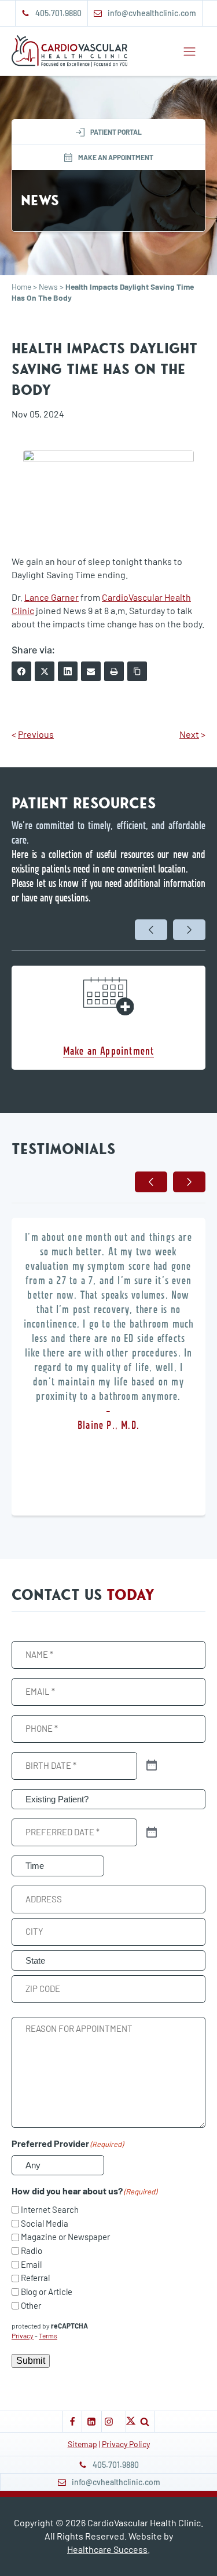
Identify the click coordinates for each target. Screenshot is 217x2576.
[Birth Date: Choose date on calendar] (152, 1766)
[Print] (114, 671)
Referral (35, 2278)
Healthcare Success (107, 2549)
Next (189, 734)
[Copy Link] (137, 671)
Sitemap (82, 2444)
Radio (32, 2250)
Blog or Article (47, 2292)
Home (21, 287)
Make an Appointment (109, 1050)
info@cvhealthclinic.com (152, 13)
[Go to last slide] (151, 930)
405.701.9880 (58, 13)
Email (31, 2264)
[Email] (91, 671)
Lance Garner (52, 597)
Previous (36, 734)
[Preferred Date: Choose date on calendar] (152, 1833)
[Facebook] (21, 671)
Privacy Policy (126, 2444)
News (48, 287)
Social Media (45, 2223)
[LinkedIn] (68, 671)
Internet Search (50, 2209)
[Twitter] (45, 671)
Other (31, 2305)
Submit (31, 2361)
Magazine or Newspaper (65, 2237)
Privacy (23, 2335)
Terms (48, 2335)
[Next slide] (189, 930)
